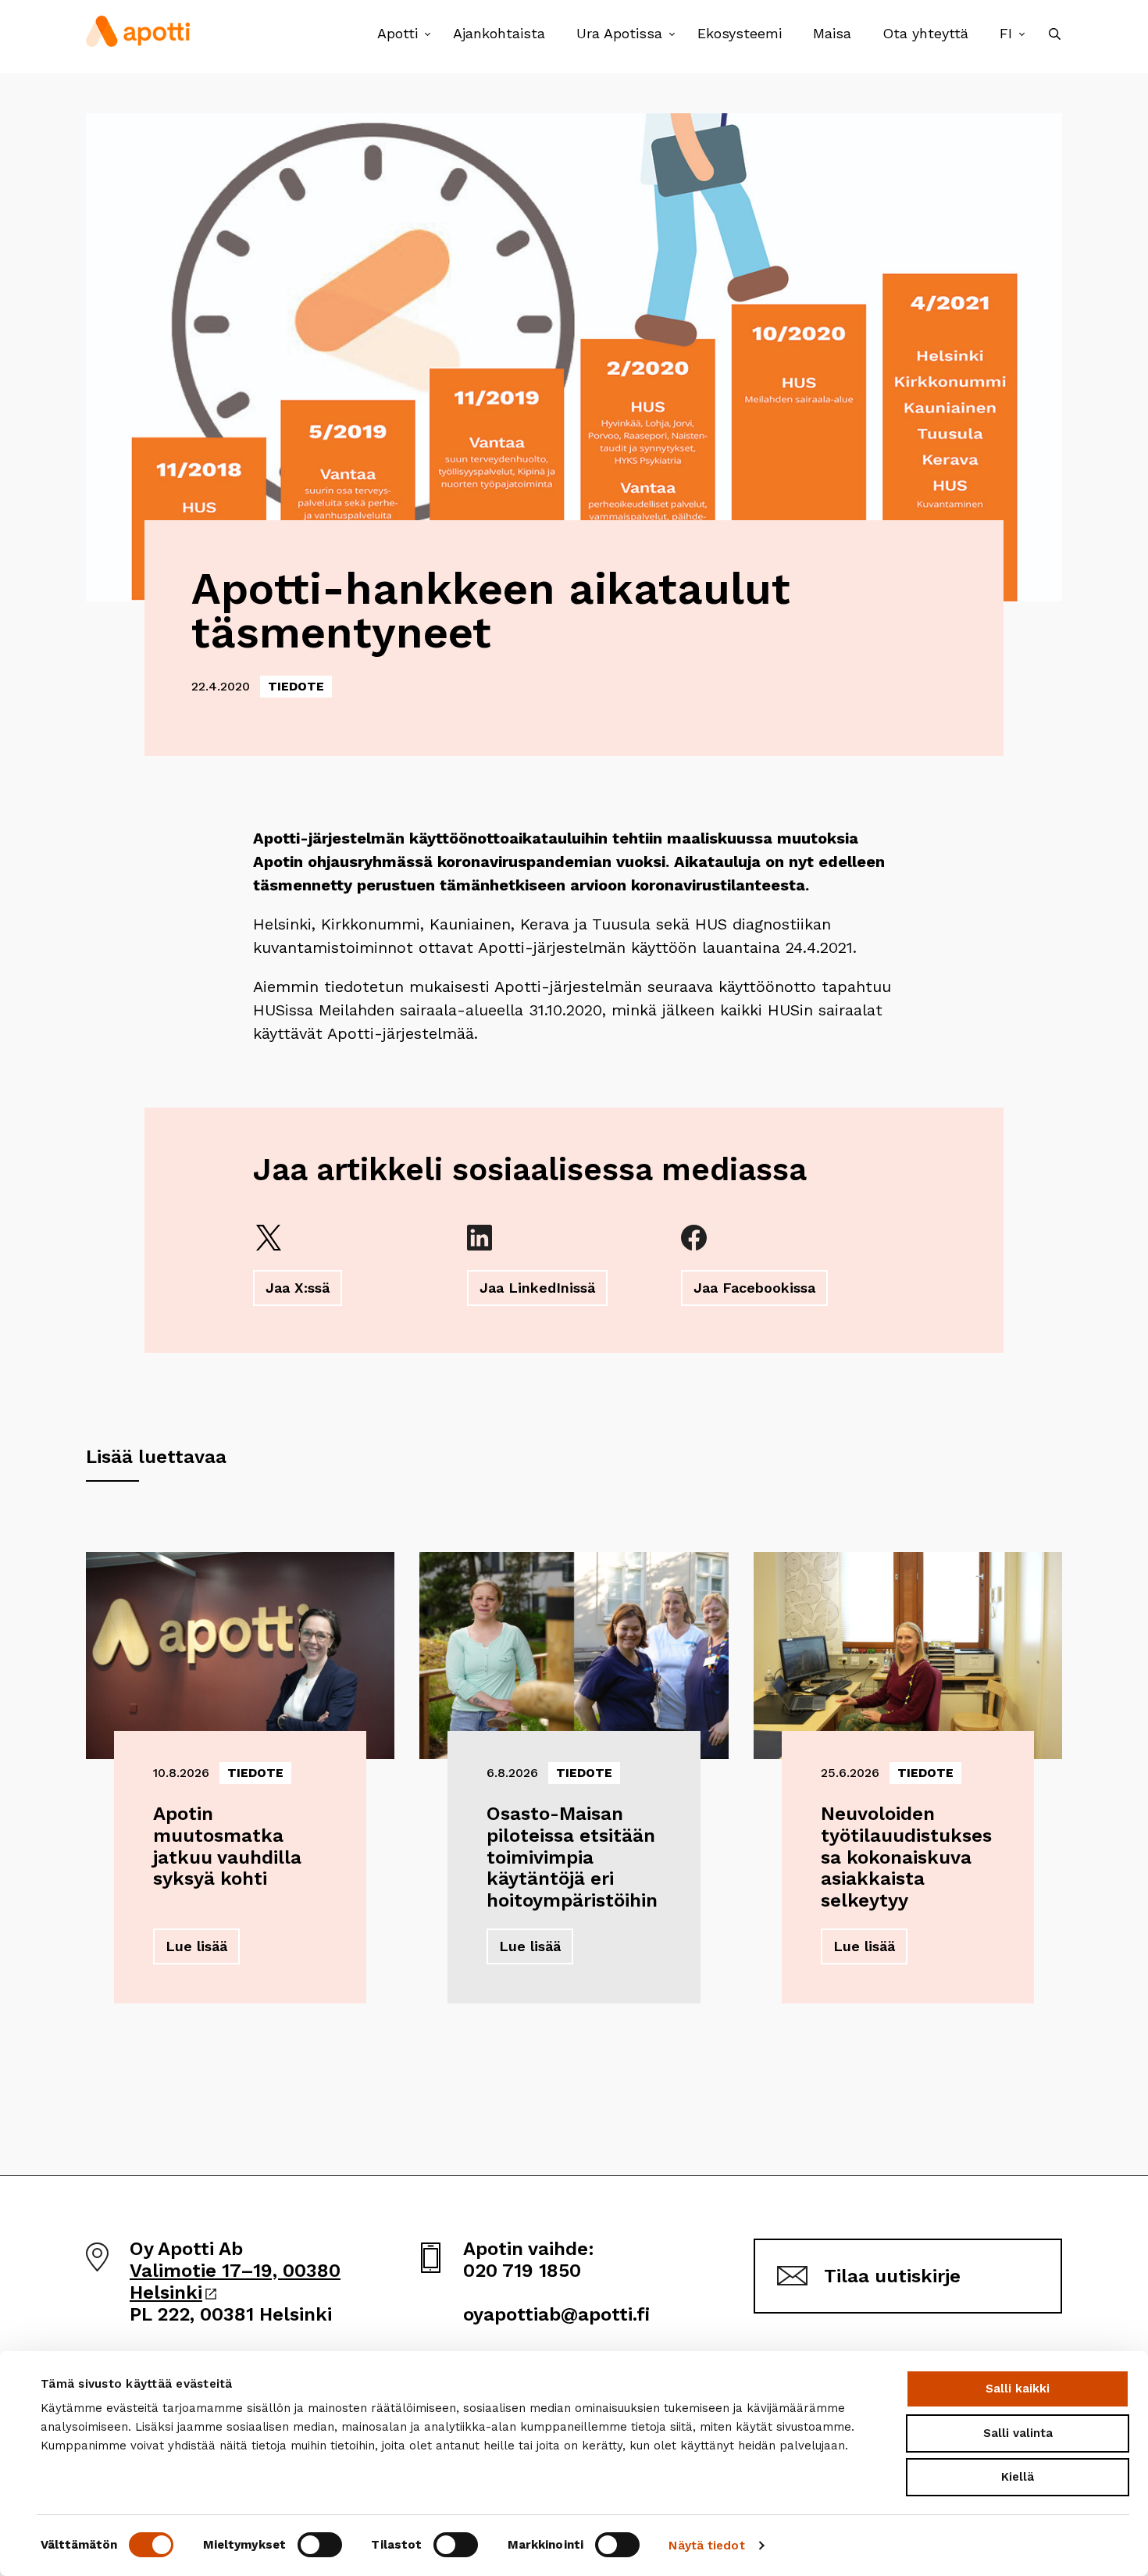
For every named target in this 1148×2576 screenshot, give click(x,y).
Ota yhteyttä (925, 33)
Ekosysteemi (740, 33)
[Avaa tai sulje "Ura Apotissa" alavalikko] (672, 35)
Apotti (398, 33)
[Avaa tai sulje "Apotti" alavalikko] (428, 35)
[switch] (320, 2545)
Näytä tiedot (706, 2546)
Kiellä (1018, 2477)
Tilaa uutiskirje (892, 2276)
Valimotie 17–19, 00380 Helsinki (235, 2282)
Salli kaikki (1018, 2389)
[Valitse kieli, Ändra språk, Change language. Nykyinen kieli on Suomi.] (1022, 35)
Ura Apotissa (619, 33)
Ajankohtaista (499, 33)
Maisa (832, 33)
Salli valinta (1018, 2433)
